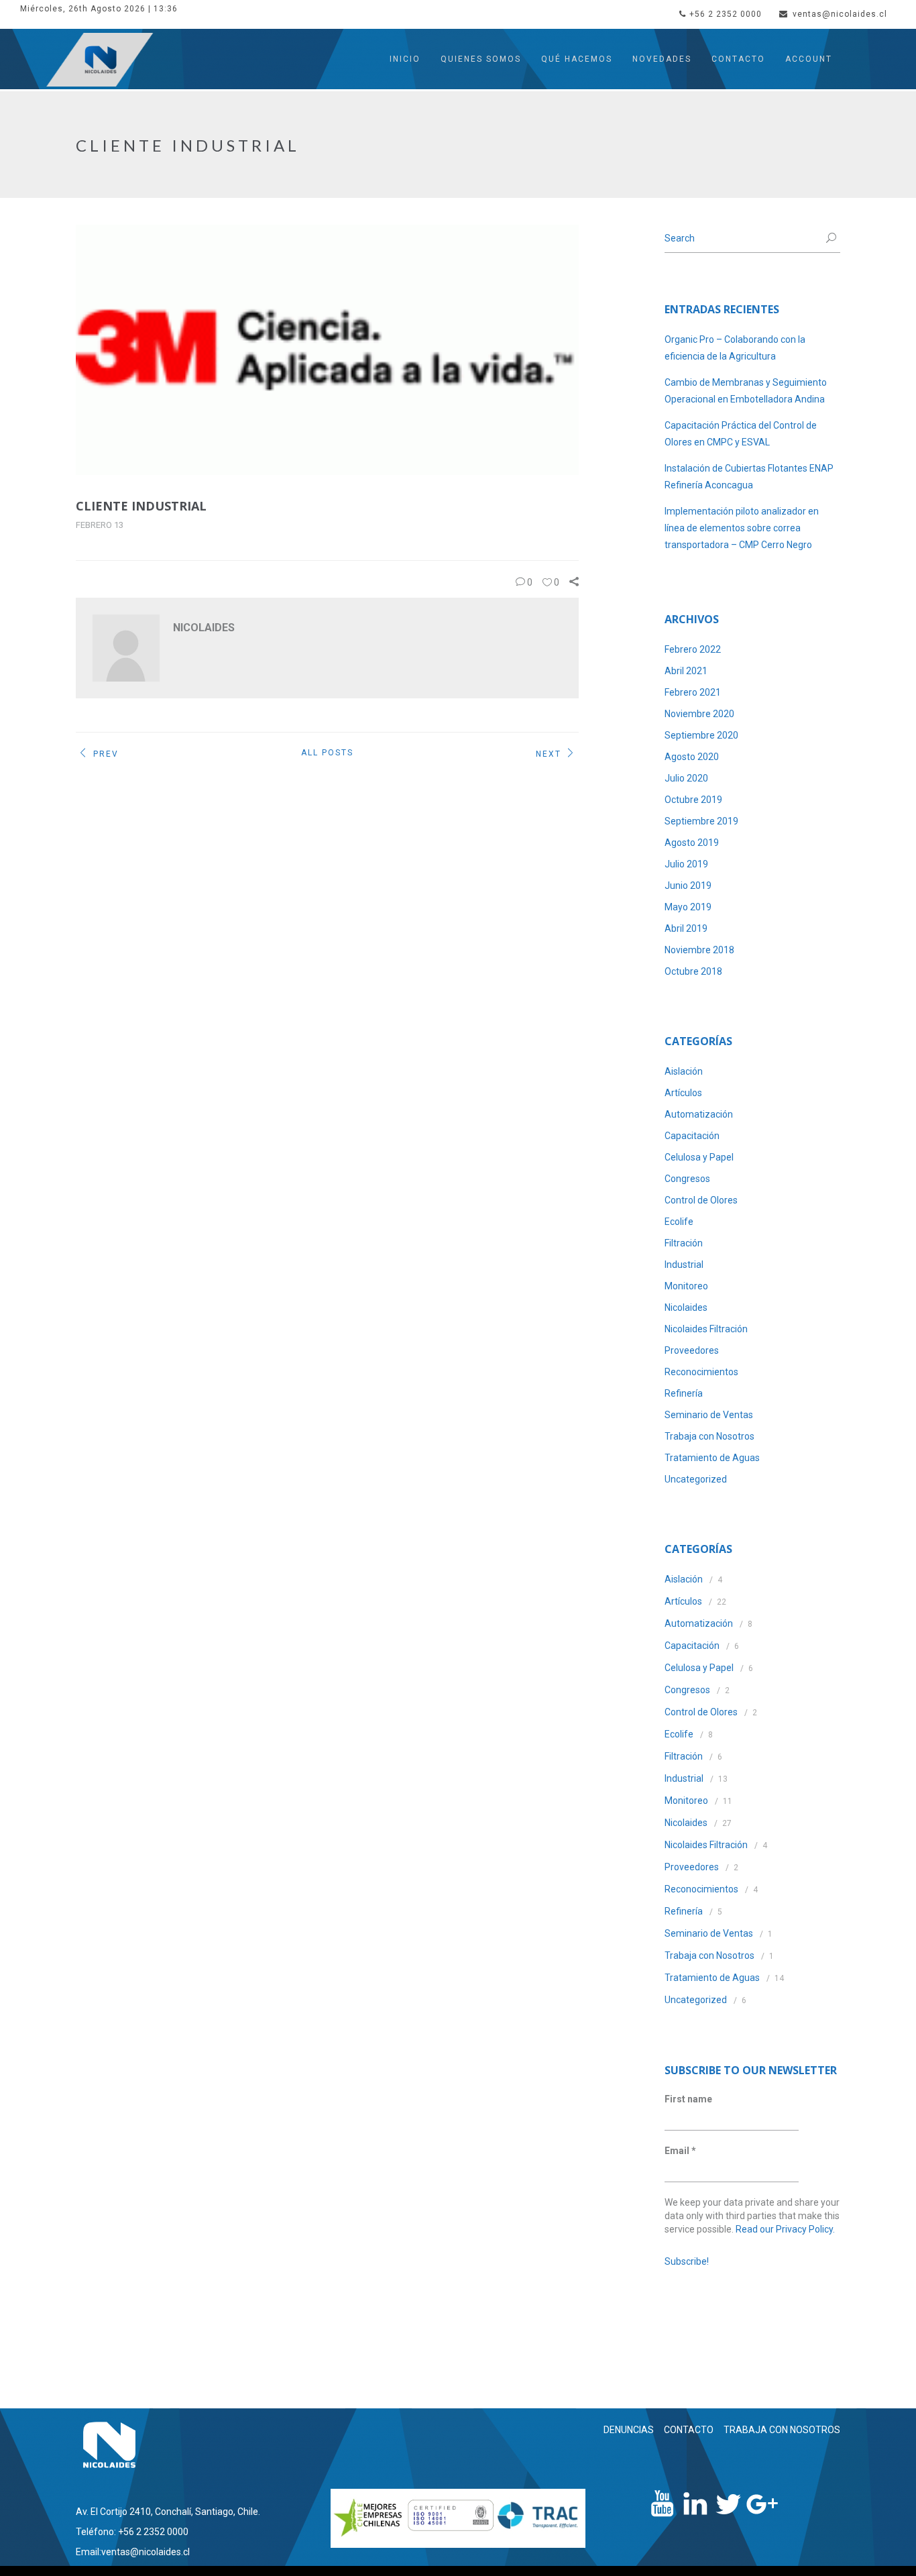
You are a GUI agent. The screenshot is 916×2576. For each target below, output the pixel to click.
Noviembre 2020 (699, 714)
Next (549, 754)
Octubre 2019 (693, 800)
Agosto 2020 (692, 757)
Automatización (699, 1114)
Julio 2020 (686, 778)
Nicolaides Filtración (706, 1329)
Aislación (684, 1071)
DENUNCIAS (629, 2430)
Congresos (687, 1179)
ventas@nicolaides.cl (840, 14)
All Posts (327, 753)
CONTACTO (689, 2430)
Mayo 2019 (688, 907)
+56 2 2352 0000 (726, 14)
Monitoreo (686, 1286)
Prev (106, 754)
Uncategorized (696, 1479)
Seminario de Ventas (709, 1415)
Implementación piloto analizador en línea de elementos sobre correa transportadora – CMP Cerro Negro (742, 528)
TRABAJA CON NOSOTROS (782, 2430)
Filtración (684, 1243)
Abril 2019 (686, 928)
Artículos (683, 1093)
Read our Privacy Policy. (785, 2229)
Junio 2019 (688, 885)
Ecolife (679, 1222)
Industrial (684, 1265)
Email (680, 2151)
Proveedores (692, 1350)
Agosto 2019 (692, 843)
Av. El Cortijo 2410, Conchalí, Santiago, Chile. (168, 2512)
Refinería (684, 1393)
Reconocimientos (701, 1372)
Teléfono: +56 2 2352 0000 (132, 2532)
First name (688, 2099)
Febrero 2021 (693, 692)
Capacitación (692, 1136)
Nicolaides (686, 1307)
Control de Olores (701, 1200)
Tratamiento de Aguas (712, 1458)
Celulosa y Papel (699, 1157)
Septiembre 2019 (701, 821)
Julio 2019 (686, 864)
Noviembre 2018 (699, 950)
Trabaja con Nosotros (709, 1436)
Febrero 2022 (693, 649)
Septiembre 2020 (701, 735)
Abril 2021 (686, 671)
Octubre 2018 (693, 971)
